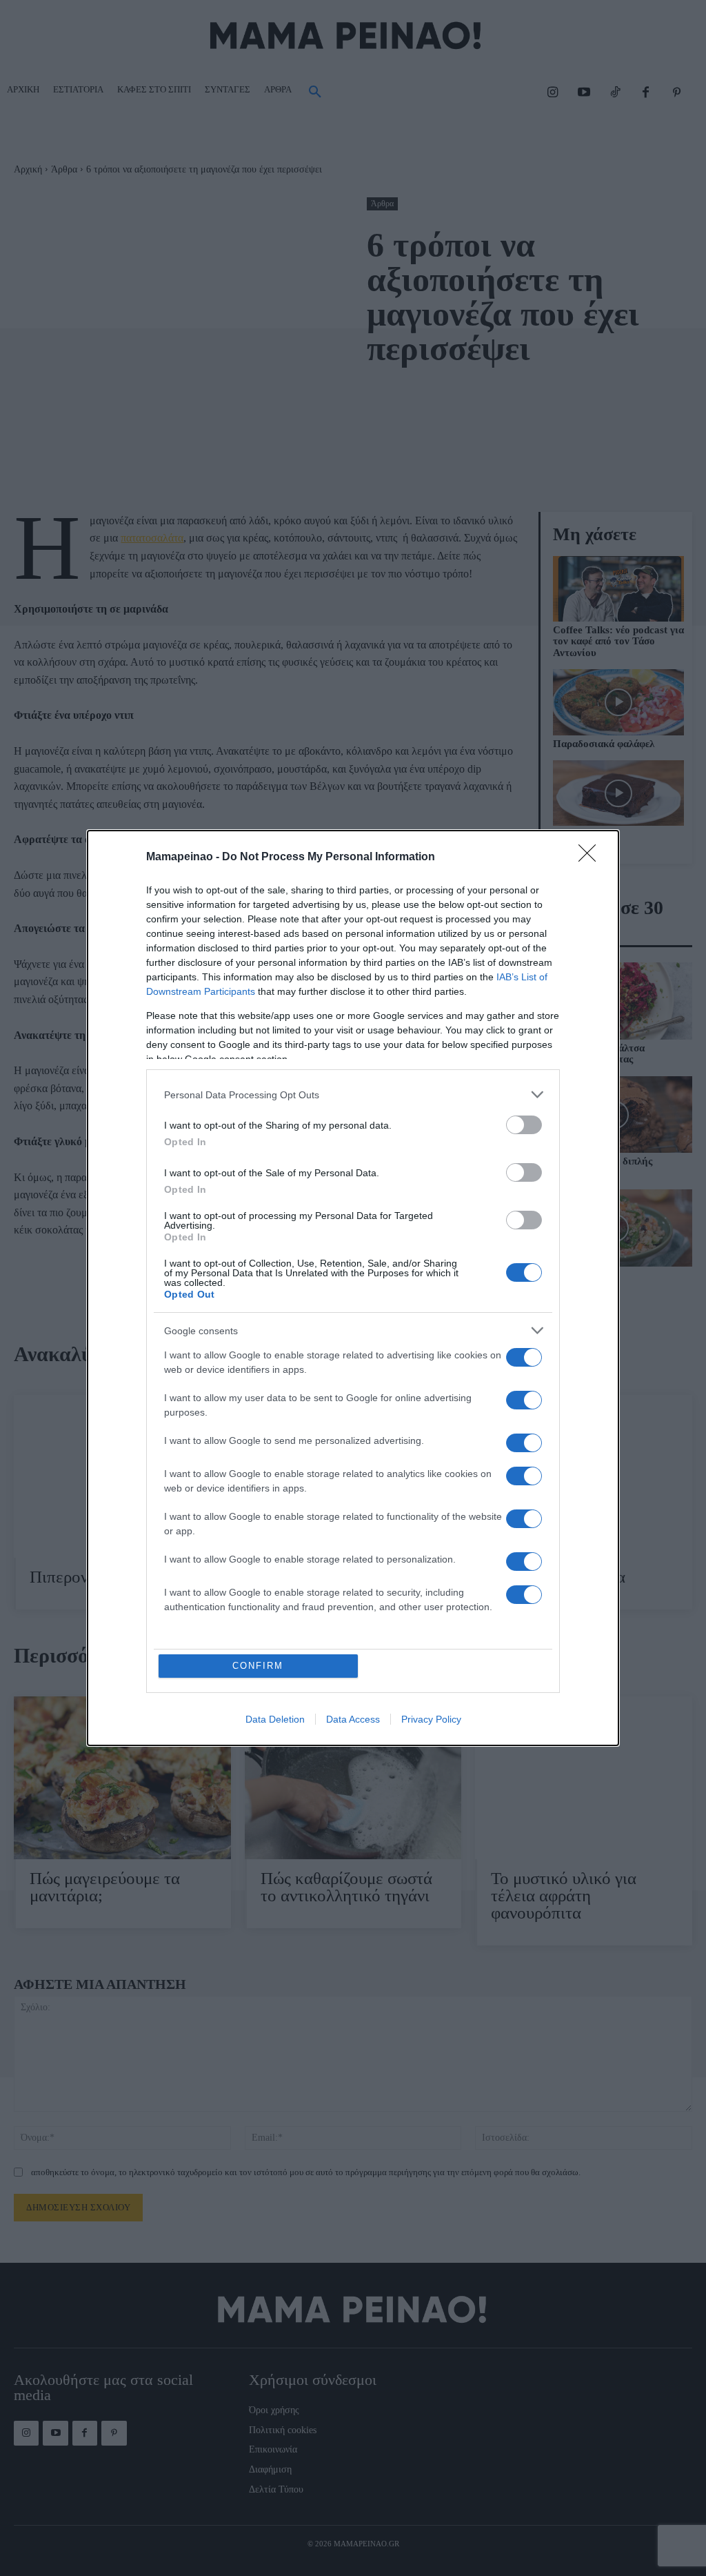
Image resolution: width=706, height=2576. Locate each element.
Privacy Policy (431, 1719)
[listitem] (353, 1094)
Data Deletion (275, 1719)
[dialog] (353, 1288)
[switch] (524, 1125)
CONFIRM (258, 1666)
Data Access (353, 1719)
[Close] (592, 858)
